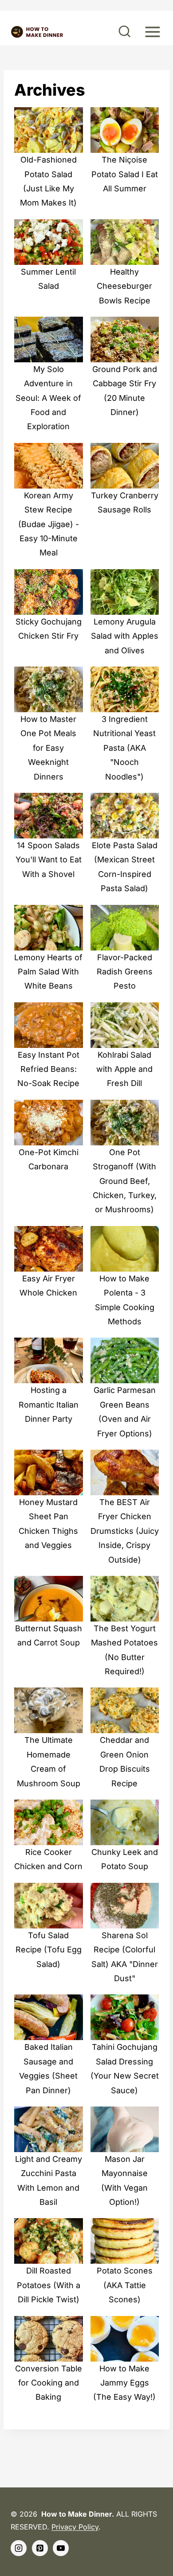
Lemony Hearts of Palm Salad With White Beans (48, 972)
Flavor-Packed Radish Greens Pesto (125, 972)
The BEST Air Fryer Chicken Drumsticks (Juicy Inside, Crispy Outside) (125, 1531)
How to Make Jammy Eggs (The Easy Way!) (124, 2383)
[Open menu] (152, 32)
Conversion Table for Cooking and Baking (49, 2383)
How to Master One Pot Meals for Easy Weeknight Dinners (48, 748)
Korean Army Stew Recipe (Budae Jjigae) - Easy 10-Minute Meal (49, 524)
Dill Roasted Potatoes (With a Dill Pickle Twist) (49, 2285)
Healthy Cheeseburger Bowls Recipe (124, 286)
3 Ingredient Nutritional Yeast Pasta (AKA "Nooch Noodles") (124, 748)
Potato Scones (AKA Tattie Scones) (125, 2285)
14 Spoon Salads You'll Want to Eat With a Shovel (49, 860)
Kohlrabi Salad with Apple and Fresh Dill (124, 1069)
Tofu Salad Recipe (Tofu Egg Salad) (49, 1950)
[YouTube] (61, 2548)
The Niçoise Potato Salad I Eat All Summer (125, 174)
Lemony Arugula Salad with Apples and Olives (125, 636)
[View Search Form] (125, 32)
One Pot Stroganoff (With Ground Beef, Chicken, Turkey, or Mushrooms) (125, 1181)
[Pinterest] (40, 2548)
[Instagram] (19, 2548)
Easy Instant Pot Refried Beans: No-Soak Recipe (48, 1069)
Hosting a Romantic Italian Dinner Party (49, 1404)
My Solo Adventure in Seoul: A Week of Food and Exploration (48, 398)
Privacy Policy (75, 2527)
